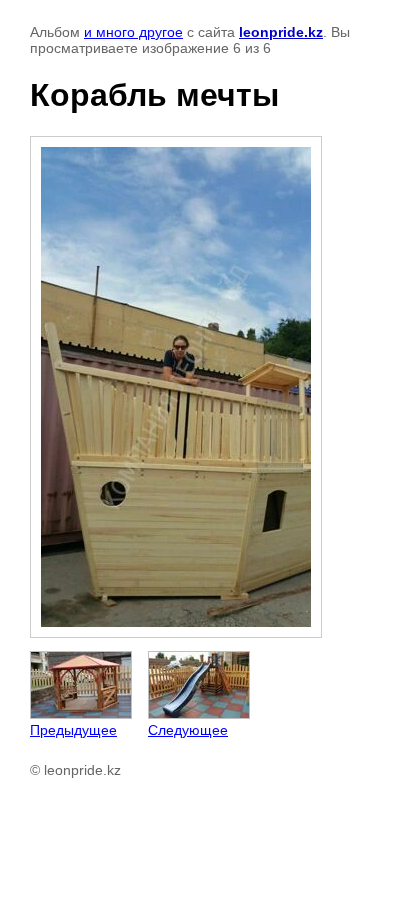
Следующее (188, 730)
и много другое (133, 32)
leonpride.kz (281, 32)
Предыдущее (73, 730)
